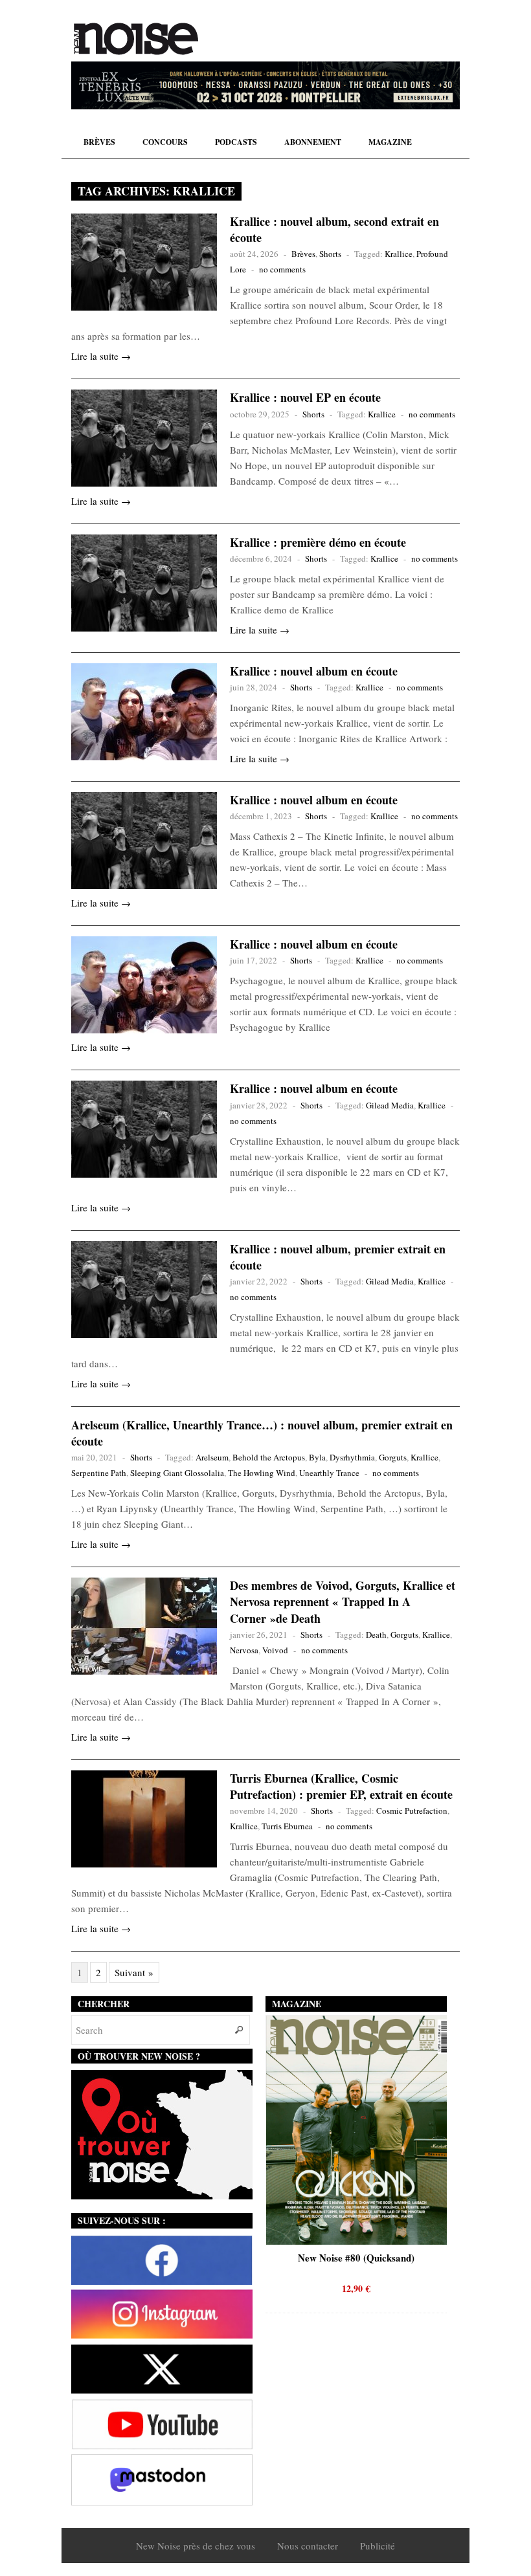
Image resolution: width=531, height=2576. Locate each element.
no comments (282, 269)
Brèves (99, 142)
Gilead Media (390, 1105)
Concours (165, 142)
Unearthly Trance (329, 1473)
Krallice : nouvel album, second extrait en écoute (334, 229)
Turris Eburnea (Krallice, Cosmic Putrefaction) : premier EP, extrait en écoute (341, 1786)
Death (376, 1635)
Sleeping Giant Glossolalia (177, 1473)
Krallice (399, 254)
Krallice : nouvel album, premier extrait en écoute (338, 1257)
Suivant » (134, 1972)
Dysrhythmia (352, 1457)
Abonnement (313, 142)
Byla (317, 1457)
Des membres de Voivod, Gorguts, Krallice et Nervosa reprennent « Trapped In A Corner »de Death (343, 1602)
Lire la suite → (101, 356)
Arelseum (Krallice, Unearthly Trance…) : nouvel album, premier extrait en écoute (262, 1433)
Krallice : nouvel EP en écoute (305, 397)
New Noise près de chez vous (196, 2546)
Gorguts (393, 1457)
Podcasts (236, 142)
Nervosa (244, 1650)
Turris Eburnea (287, 1826)
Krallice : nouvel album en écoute (314, 671)
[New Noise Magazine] (136, 39)
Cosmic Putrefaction (412, 1811)
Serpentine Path (99, 1473)
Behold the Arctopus (269, 1457)
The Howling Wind (262, 1473)
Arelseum (212, 1457)
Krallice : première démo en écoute (318, 542)
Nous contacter (308, 2546)
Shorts (330, 254)
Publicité (378, 2546)
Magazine (390, 142)
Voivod (275, 1650)
